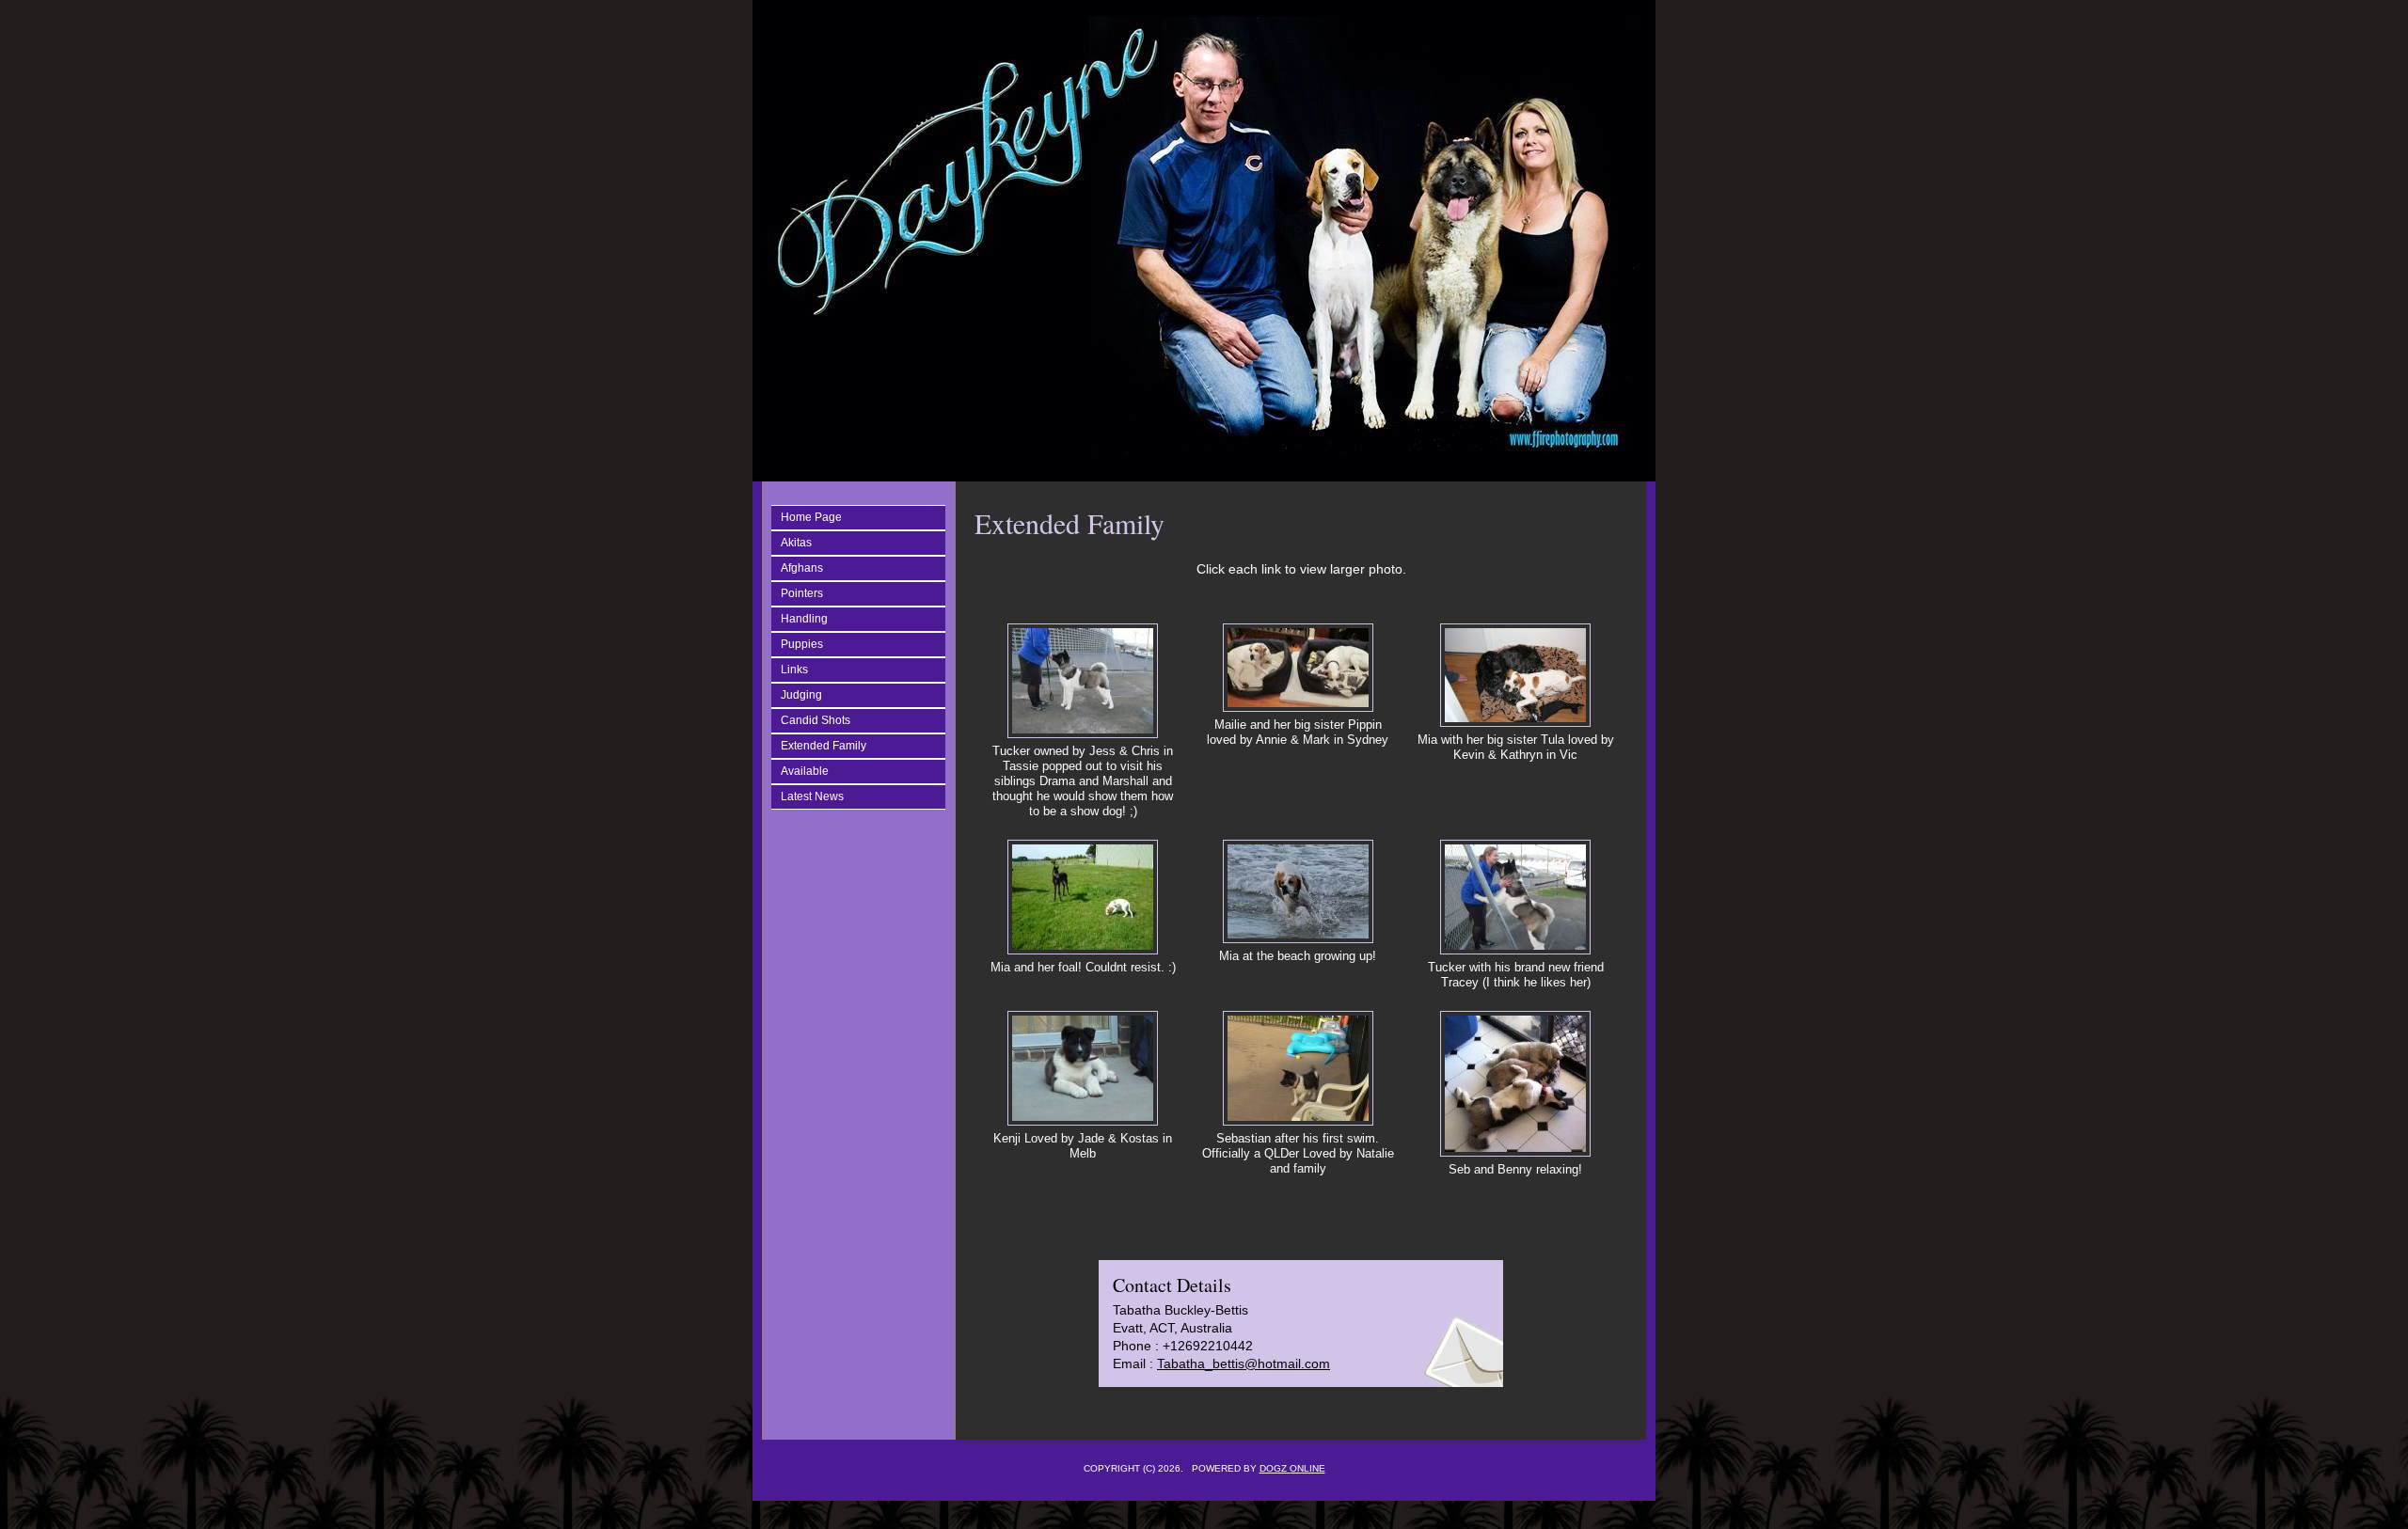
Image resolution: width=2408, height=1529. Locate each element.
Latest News (812, 796)
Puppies (802, 644)
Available (805, 771)
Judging (801, 695)
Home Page (811, 517)
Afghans (802, 568)
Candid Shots (816, 720)
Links (794, 670)
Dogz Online (1292, 1468)
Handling (804, 619)
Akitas (796, 543)
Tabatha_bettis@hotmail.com (1244, 1363)
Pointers (802, 593)
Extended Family (824, 746)
